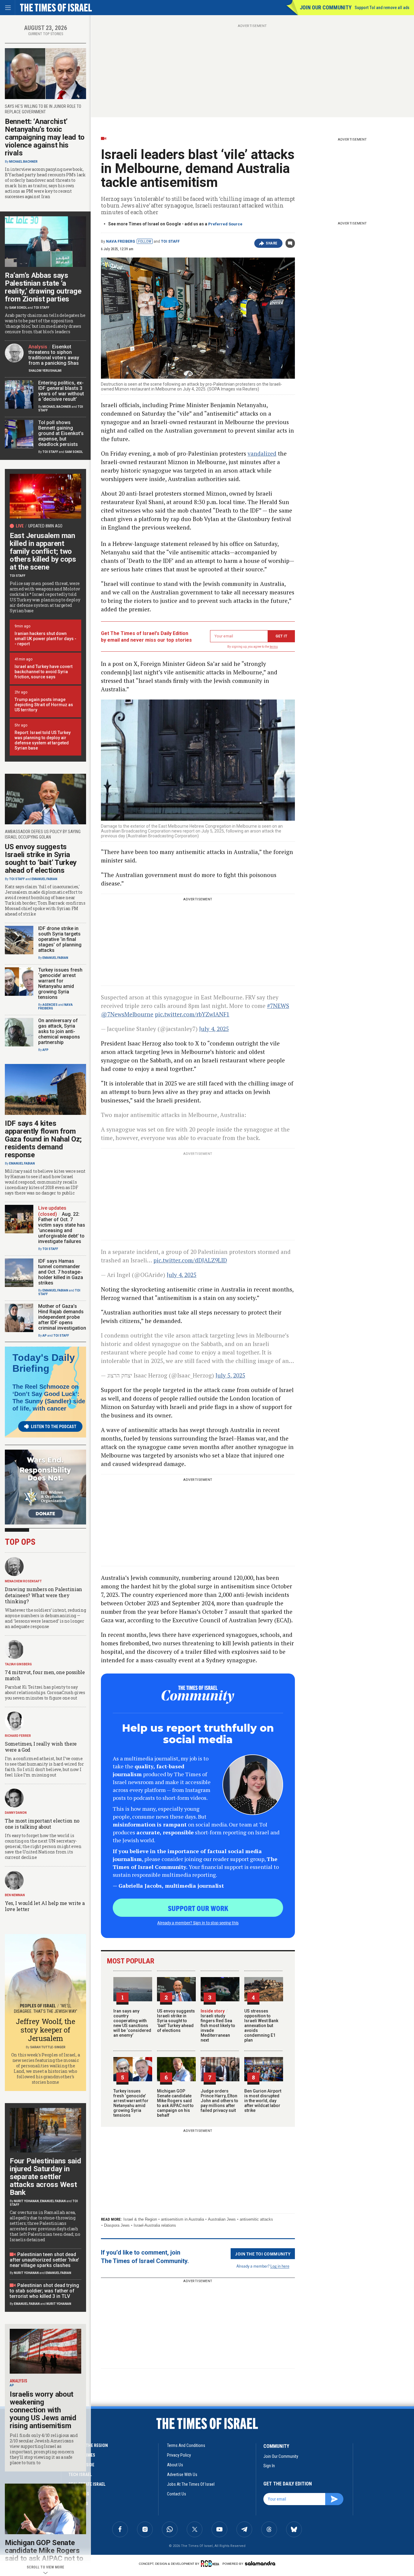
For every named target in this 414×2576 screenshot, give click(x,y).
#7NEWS (278, 1006)
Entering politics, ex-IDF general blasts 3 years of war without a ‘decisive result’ (61, 391)
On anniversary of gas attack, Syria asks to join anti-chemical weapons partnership (59, 1031)
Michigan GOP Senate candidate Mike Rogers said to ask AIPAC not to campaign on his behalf (175, 2103)
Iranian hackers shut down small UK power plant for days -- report (45, 639)
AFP (45, 1050)
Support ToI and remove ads (382, 8)
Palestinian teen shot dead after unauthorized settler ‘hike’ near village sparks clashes (44, 2260)
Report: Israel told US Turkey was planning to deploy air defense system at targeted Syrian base (43, 740)
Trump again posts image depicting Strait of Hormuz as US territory (44, 705)
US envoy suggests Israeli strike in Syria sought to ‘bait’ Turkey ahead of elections (176, 2021)
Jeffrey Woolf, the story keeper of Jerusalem (45, 2030)
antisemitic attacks (256, 2219)
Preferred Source (225, 224)
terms (274, 647)
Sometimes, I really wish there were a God (41, 1747)
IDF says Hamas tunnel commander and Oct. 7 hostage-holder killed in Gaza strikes (61, 1272)
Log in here (280, 2266)
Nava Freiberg (121, 241)
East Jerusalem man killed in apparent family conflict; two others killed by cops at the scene (43, 551)
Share (272, 243)
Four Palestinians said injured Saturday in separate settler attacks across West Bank (45, 2177)
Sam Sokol (18, 308)
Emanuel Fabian (44, 879)
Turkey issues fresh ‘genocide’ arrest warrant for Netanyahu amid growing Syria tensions (131, 2103)
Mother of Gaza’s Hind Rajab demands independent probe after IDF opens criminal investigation (62, 1317)
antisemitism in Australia (182, 2219)
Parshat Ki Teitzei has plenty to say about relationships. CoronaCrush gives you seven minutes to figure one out (45, 1692)
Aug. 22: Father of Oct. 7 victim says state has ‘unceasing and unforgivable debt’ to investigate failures (62, 1228)
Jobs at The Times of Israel (191, 2484)
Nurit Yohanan (26, 2201)
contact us (177, 2494)
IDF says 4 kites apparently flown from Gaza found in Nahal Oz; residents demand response (43, 1139)
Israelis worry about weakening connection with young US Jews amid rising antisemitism (43, 2410)
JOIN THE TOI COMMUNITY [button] (263, 2254)
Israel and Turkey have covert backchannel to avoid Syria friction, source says (43, 672)
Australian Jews (222, 2219)
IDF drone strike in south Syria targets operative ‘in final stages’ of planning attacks (60, 939)
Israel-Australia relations (155, 2225)
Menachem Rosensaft (23, 1581)
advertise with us (182, 2475)
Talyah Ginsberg (18, 1664)
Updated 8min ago (45, 526)
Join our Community (326, 7)
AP (45, 1336)
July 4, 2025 (214, 1029)
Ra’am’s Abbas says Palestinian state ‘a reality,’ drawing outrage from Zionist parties (43, 287)
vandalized (262, 453)
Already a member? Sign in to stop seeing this (198, 1923)
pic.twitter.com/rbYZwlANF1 (192, 1014)
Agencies (50, 1005)
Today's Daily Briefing (44, 1363)
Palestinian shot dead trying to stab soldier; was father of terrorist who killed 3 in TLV (44, 2291)
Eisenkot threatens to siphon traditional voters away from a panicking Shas (54, 355)
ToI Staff (170, 241)
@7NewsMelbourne (127, 1014)
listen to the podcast (54, 1427)
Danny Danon (16, 1813)
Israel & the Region (140, 2219)
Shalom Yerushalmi (45, 371)
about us (175, 2465)
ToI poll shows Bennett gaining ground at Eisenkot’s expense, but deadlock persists (61, 433)
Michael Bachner (23, 162)
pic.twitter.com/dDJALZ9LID (190, 1260)
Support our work (198, 1908)
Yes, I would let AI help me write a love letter (45, 1906)
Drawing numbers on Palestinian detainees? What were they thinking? (43, 1595)
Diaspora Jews (117, 2225)
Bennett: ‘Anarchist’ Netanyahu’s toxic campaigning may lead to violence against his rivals (45, 137)
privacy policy (179, 2455)
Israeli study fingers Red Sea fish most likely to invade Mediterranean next (218, 2026)
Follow (145, 241)
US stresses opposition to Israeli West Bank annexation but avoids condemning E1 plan (261, 2026)
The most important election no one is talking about (42, 1824)
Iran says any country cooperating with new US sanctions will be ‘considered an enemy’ (132, 2023)
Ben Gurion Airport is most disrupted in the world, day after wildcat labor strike (263, 2101)
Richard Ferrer (18, 1736)
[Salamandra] (260, 2563)
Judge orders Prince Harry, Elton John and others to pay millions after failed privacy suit (219, 2101)
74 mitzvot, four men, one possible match (45, 1675)
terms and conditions (186, 2445)
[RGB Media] (211, 2564)
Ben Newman (15, 1895)
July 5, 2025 (230, 1375)
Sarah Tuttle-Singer (48, 2047)
